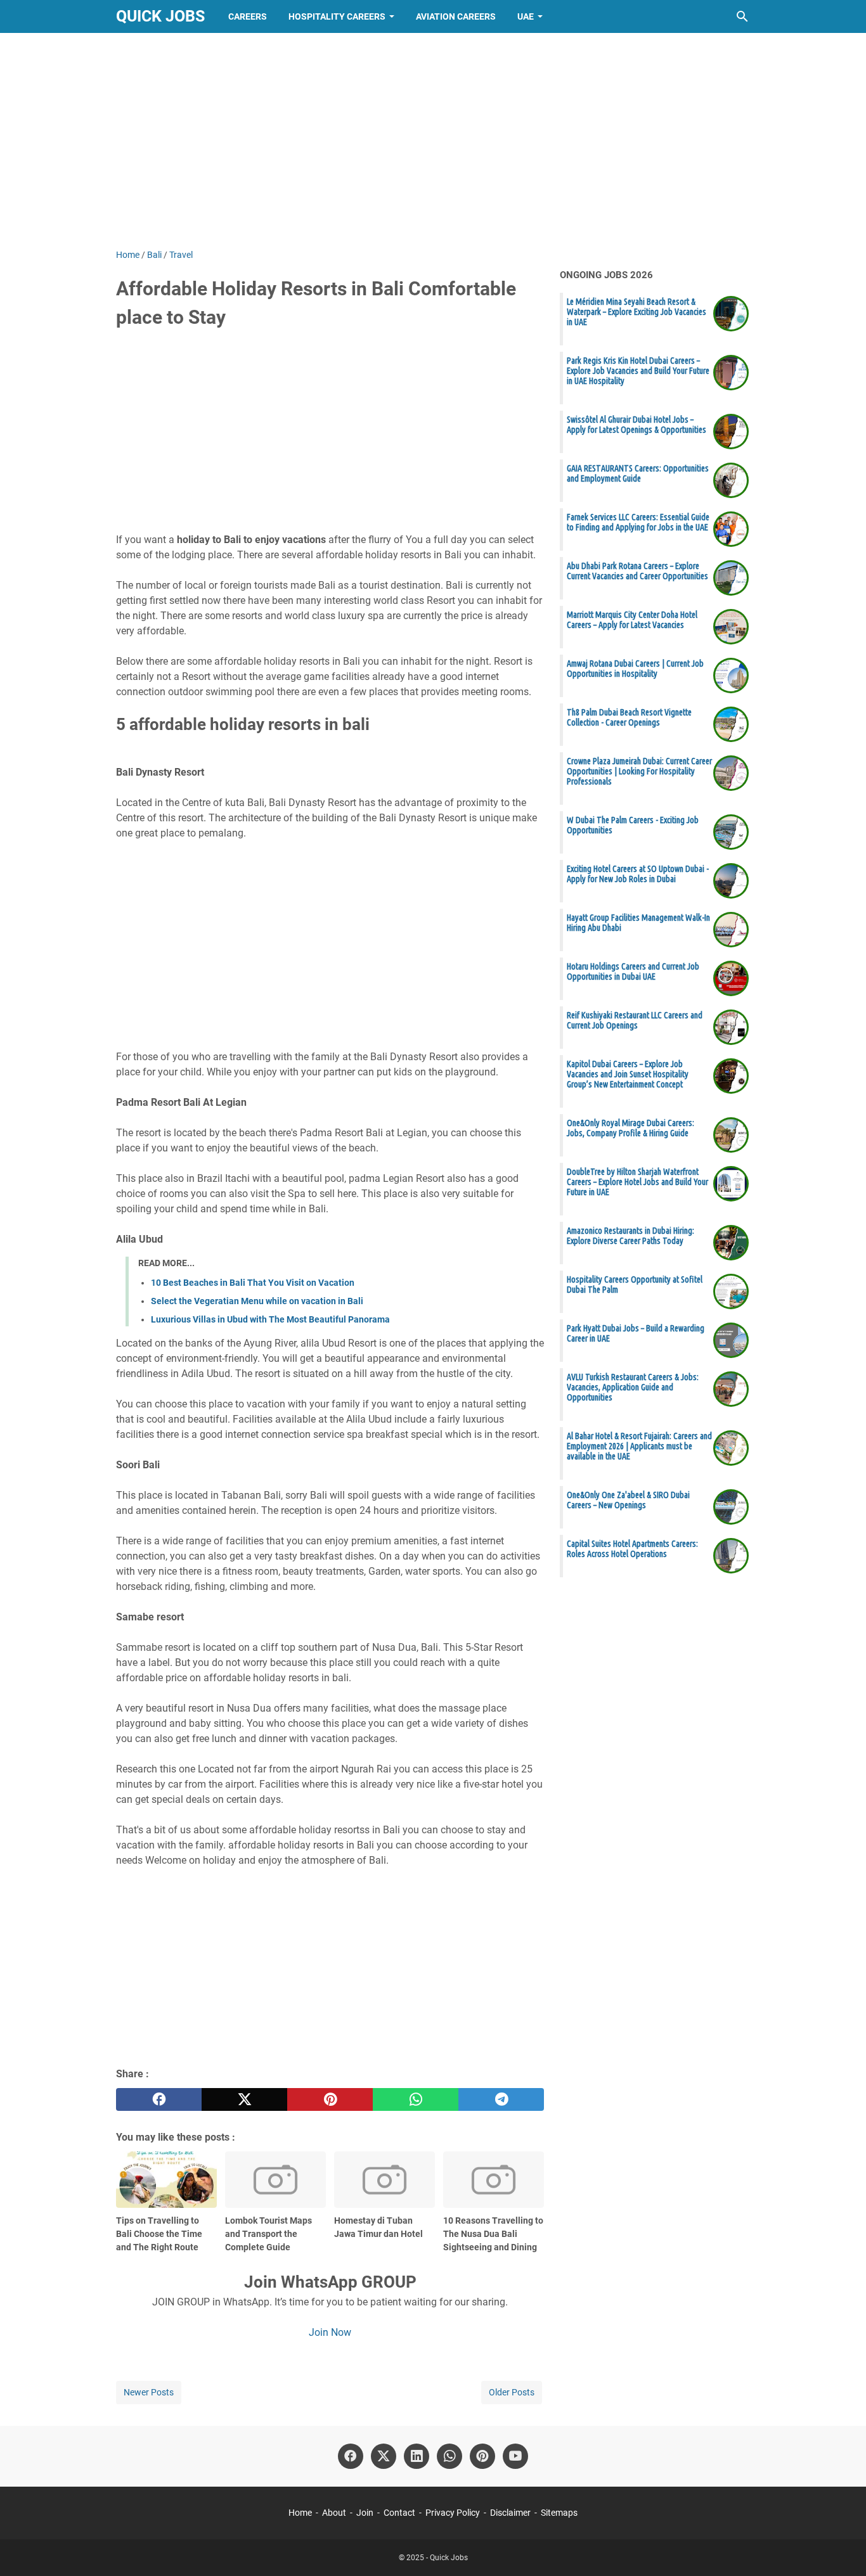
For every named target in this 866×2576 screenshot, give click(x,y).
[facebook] (159, 2099)
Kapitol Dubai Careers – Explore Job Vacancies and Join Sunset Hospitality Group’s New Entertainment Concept (628, 1074)
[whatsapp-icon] (449, 2456)
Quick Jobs (160, 16)
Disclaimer (510, 2513)
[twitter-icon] (384, 2456)
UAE (526, 16)
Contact (399, 2513)
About (334, 2513)
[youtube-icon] (515, 2456)
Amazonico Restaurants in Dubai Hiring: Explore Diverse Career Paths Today (630, 1236)
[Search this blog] (742, 16)
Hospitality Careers (337, 16)
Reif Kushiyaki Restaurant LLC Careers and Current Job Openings (635, 1020)
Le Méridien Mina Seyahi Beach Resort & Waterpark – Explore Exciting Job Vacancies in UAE (637, 312)
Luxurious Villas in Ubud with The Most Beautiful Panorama (270, 1319)
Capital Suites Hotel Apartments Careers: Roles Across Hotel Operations (632, 1549)
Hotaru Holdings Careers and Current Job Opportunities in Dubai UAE (633, 971)
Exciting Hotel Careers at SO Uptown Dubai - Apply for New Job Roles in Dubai (638, 874)
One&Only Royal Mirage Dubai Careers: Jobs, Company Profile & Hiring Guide (630, 1128)
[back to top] (841, 2547)
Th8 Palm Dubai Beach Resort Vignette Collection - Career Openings (629, 717)
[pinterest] (330, 2099)
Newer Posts (149, 2392)
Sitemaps (559, 2513)
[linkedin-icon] (417, 2456)
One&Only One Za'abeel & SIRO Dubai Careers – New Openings (628, 1500)
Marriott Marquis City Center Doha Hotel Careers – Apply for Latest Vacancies (632, 620)
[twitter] (244, 2099)
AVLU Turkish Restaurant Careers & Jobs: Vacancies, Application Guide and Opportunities (633, 1387)
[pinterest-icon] (482, 2456)
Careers (248, 16)
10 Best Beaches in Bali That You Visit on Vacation (253, 1283)
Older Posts (512, 2392)
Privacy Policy (453, 2513)
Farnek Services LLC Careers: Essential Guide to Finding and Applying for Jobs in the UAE (638, 522)
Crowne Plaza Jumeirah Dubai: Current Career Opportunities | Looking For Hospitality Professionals (639, 771)
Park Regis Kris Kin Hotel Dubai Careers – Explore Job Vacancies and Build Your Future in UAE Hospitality (638, 371)
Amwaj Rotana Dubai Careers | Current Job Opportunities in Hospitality (635, 669)
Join (365, 2513)
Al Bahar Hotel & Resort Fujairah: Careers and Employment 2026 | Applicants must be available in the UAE (639, 1446)
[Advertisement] (433, 141)
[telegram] (501, 2099)
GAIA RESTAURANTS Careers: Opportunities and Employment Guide (638, 473)
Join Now (330, 2332)
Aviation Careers (456, 16)
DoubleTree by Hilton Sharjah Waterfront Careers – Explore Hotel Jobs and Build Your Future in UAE (637, 1182)
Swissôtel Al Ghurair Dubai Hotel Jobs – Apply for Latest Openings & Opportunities (637, 425)
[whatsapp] (416, 2099)
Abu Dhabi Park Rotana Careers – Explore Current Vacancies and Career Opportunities (637, 571)
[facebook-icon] (351, 2456)
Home (300, 2513)
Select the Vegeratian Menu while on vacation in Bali (257, 1301)
